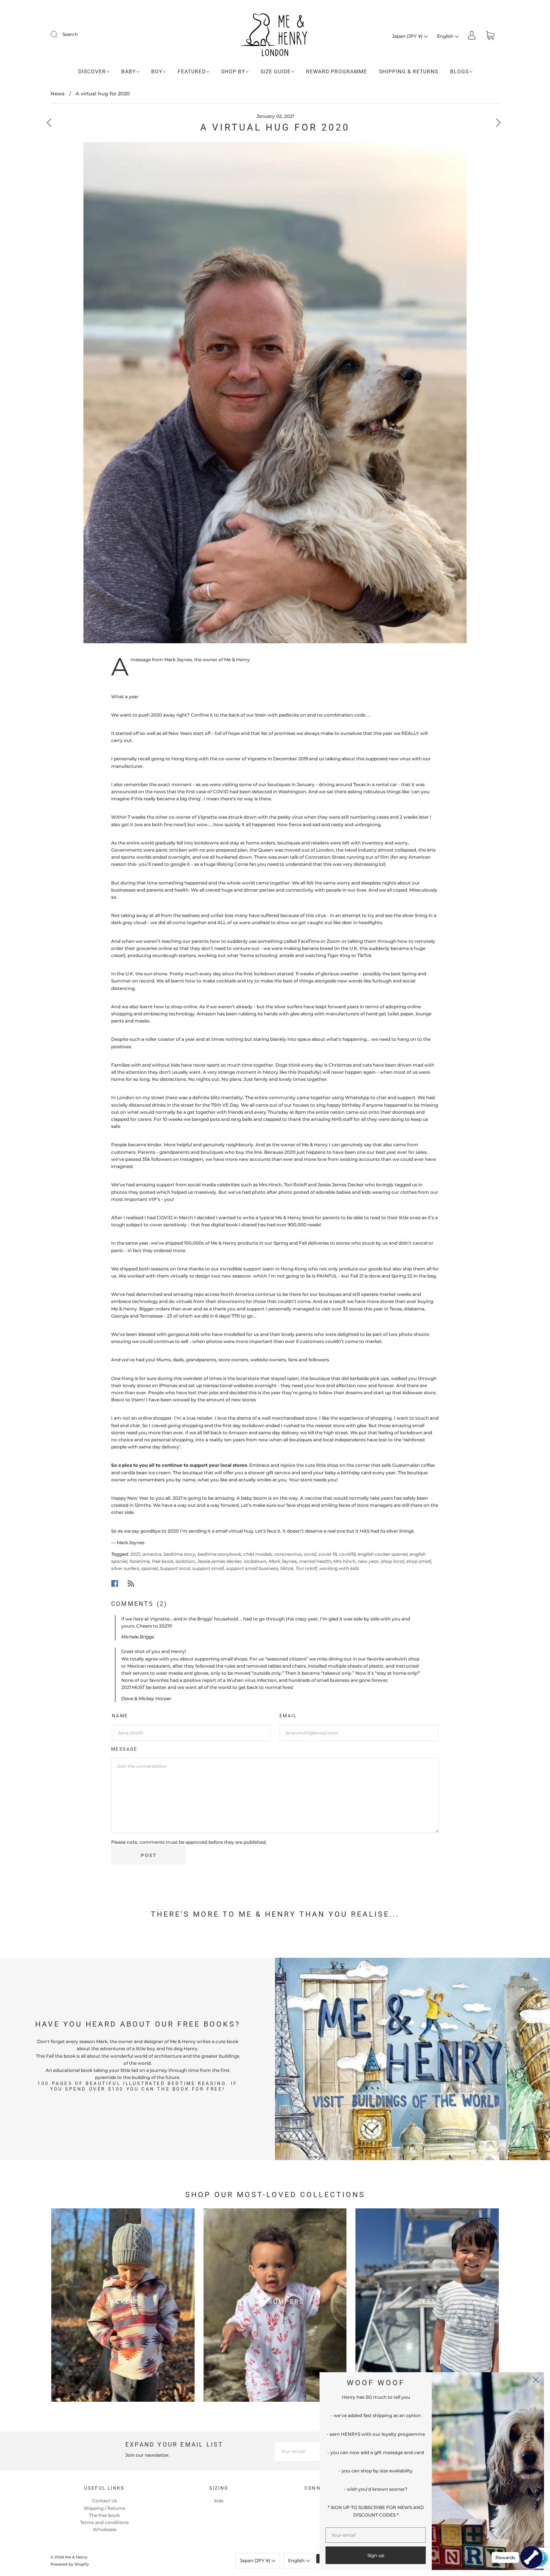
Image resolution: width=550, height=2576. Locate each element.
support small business (252, 1568)
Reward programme (337, 71)
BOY (157, 71)
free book (163, 1561)
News (58, 93)
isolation (185, 1561)
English (446, 36)
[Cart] (490, 36)
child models (258, 1554)
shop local (392, 1561)
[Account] (472, 36)
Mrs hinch (344, 1561)
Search (70, 34)
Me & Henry (76, 2557)
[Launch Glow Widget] (531, 2557)
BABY (129, 71)
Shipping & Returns (409, 71)
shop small (419, 1561)
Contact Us (105, 2501)
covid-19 (328, 1554)
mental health (315, 1561)
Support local (175, 1568)
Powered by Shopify (70, 2564)
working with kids (339, 1568)
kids (219, 2501)
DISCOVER (92, 71)
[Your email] (312, 2451)
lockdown (255, 1561)
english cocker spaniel (383, 1554)
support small (208, 1568)
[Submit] (59, 34)
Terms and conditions (104, 2522)
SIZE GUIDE (276, 71)
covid (310, 1554)
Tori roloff (306, 1568)
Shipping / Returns (105, 2508)
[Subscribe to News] (131, 1583)
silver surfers (125, 1568)
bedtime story (179, 1554)
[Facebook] (115, 1583)
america (152, 1554)
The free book (104, 2515)
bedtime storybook (219, 1554)
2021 (135, 1554)
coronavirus (288, 1554)
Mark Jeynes (283, 1561)
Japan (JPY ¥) (408, 36)
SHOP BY (233, 71)
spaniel (149, 1568)
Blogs (459, 71)
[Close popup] (536, 2380)
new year (368, 1561)
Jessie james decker (219, 1561)
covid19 (347, 1554)
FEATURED (192, 71)
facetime (140, 1561)
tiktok (287, 1568)
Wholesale (105, 2529)
